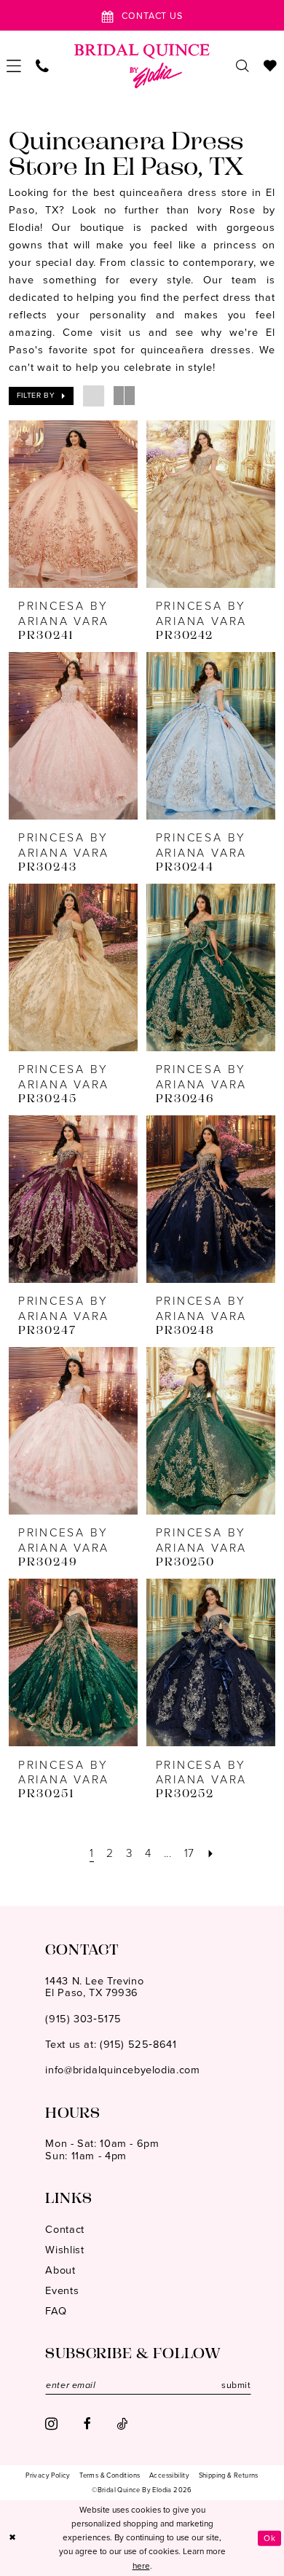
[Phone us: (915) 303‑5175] (43, 67)
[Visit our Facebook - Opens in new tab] (87, 2424)
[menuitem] (15, 66)
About (60, 2270)
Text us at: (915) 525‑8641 (111, 2044)
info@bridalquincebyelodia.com (122, 2070)
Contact (64, 2229)
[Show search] (242, 67)
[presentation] (73, 504)
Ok (269, 2537)
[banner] (142, 66)
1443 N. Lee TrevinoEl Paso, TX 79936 (94, 1987)
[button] (15, 66)
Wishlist (64, 2250)
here (141, 2566)
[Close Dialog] (13, 2538)
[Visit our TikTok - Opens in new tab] (122, 2424)
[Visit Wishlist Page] (270, 67)
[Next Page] (211, 1854)
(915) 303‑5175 (83, 2019)
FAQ (56, 2311)
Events (62, 2290)
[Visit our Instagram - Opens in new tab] (51, 2424)
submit (236, 2385)
